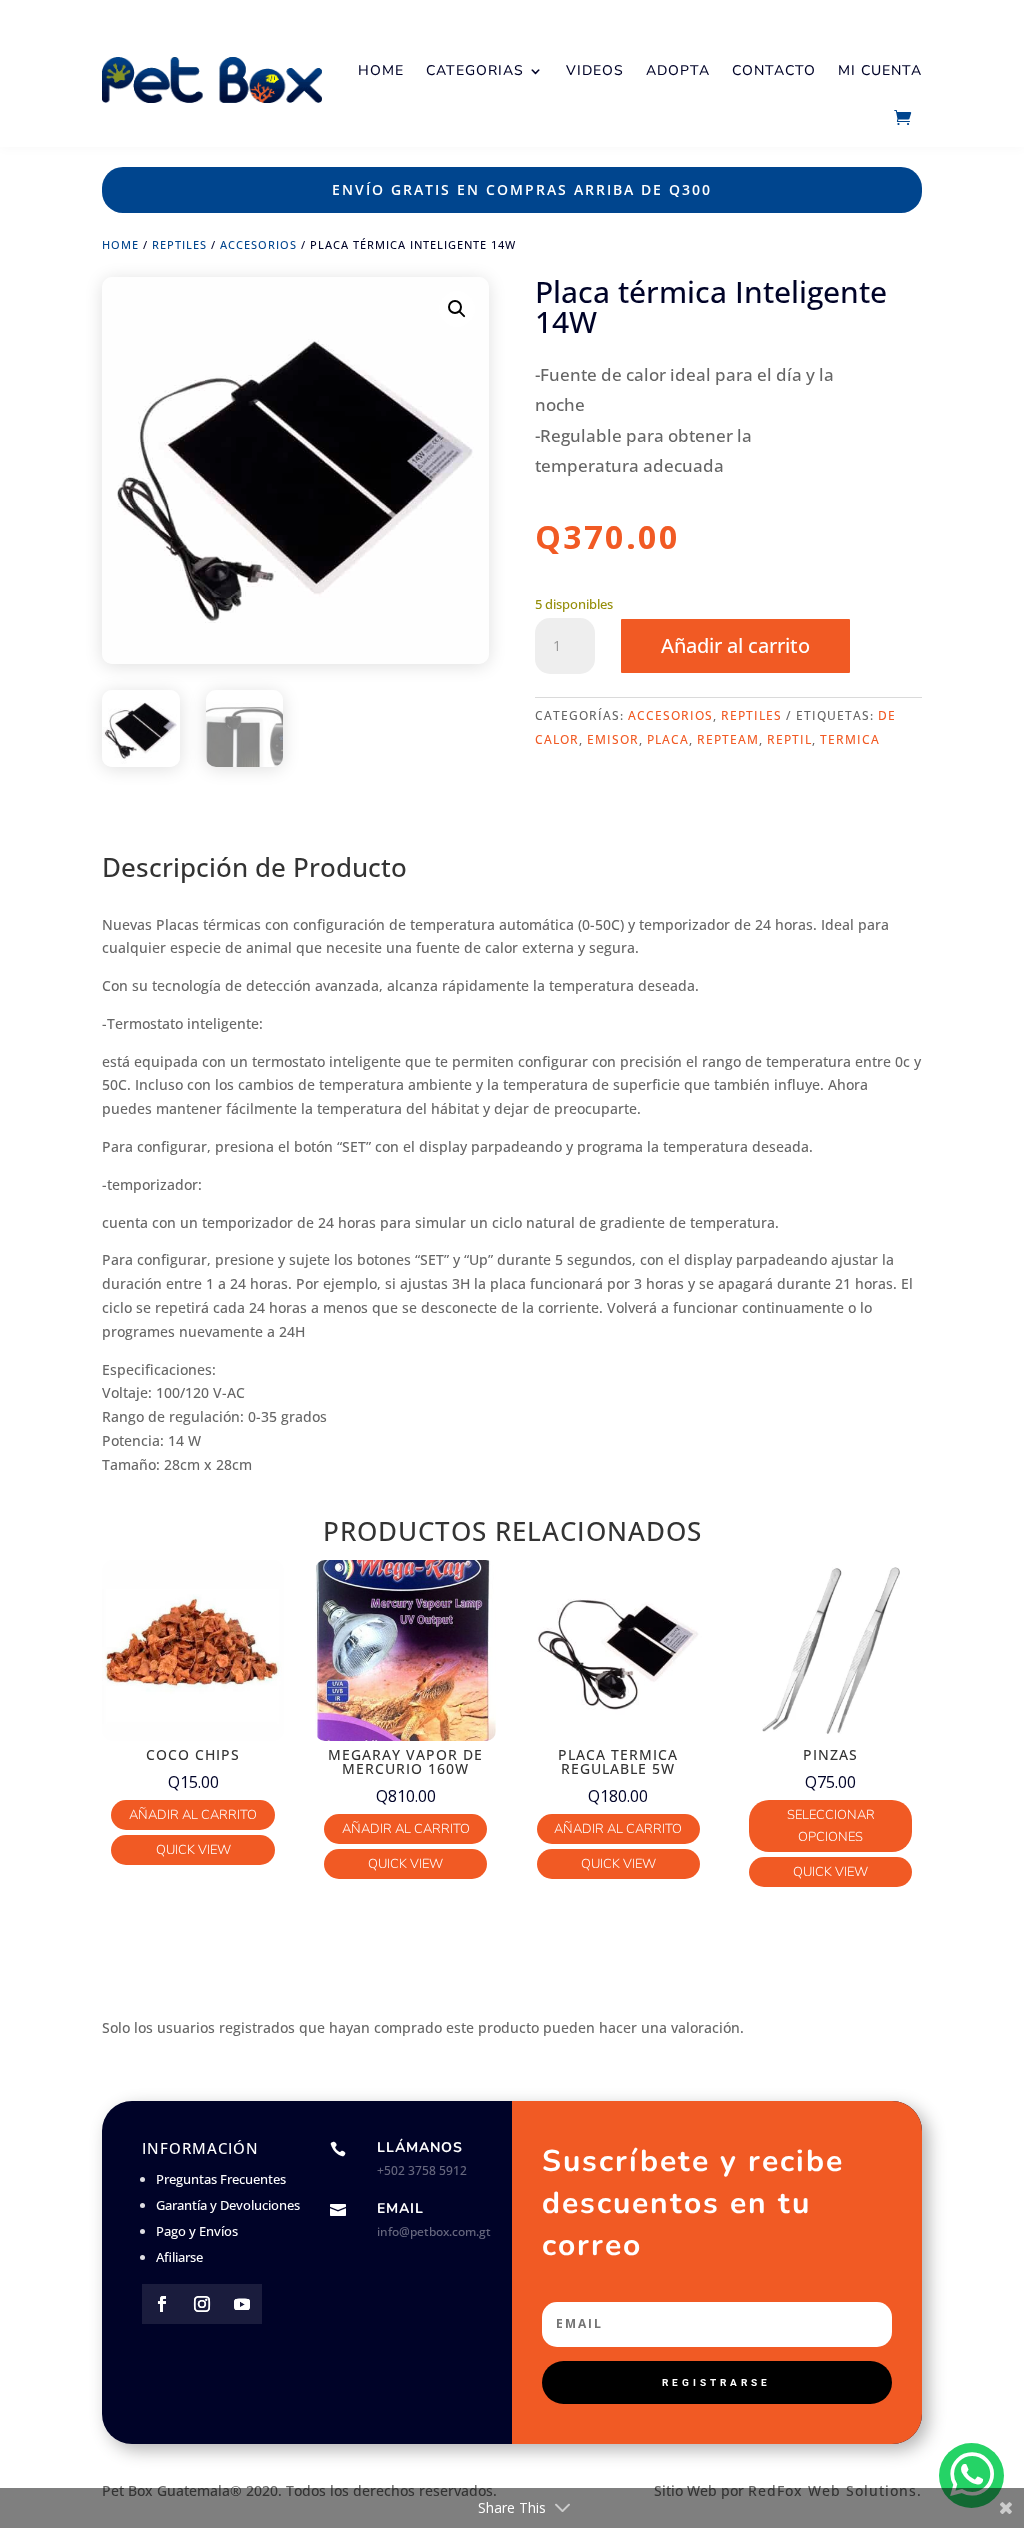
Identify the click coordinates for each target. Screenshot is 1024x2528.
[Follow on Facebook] (162, 2304)
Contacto (774, 70)
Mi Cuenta (880, 70)
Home (381, 70)
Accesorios (258, 244)
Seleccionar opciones (831, 1826)
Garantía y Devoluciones (228, 2205)
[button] (457, 309)
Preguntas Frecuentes (221, 2179)
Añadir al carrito (735, 645)
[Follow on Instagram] (202, 2304)
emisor (613, 739)
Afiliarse (179, 2257)
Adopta (678, 70)
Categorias (475, 70)
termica (850, 739)
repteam (728, 739)
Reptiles (179, 244)
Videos (595, 70)
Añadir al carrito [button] (193, 1815)
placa (668, 739)
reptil (789, 739)
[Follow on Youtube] (242, 2304)
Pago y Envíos (197, 2231)
